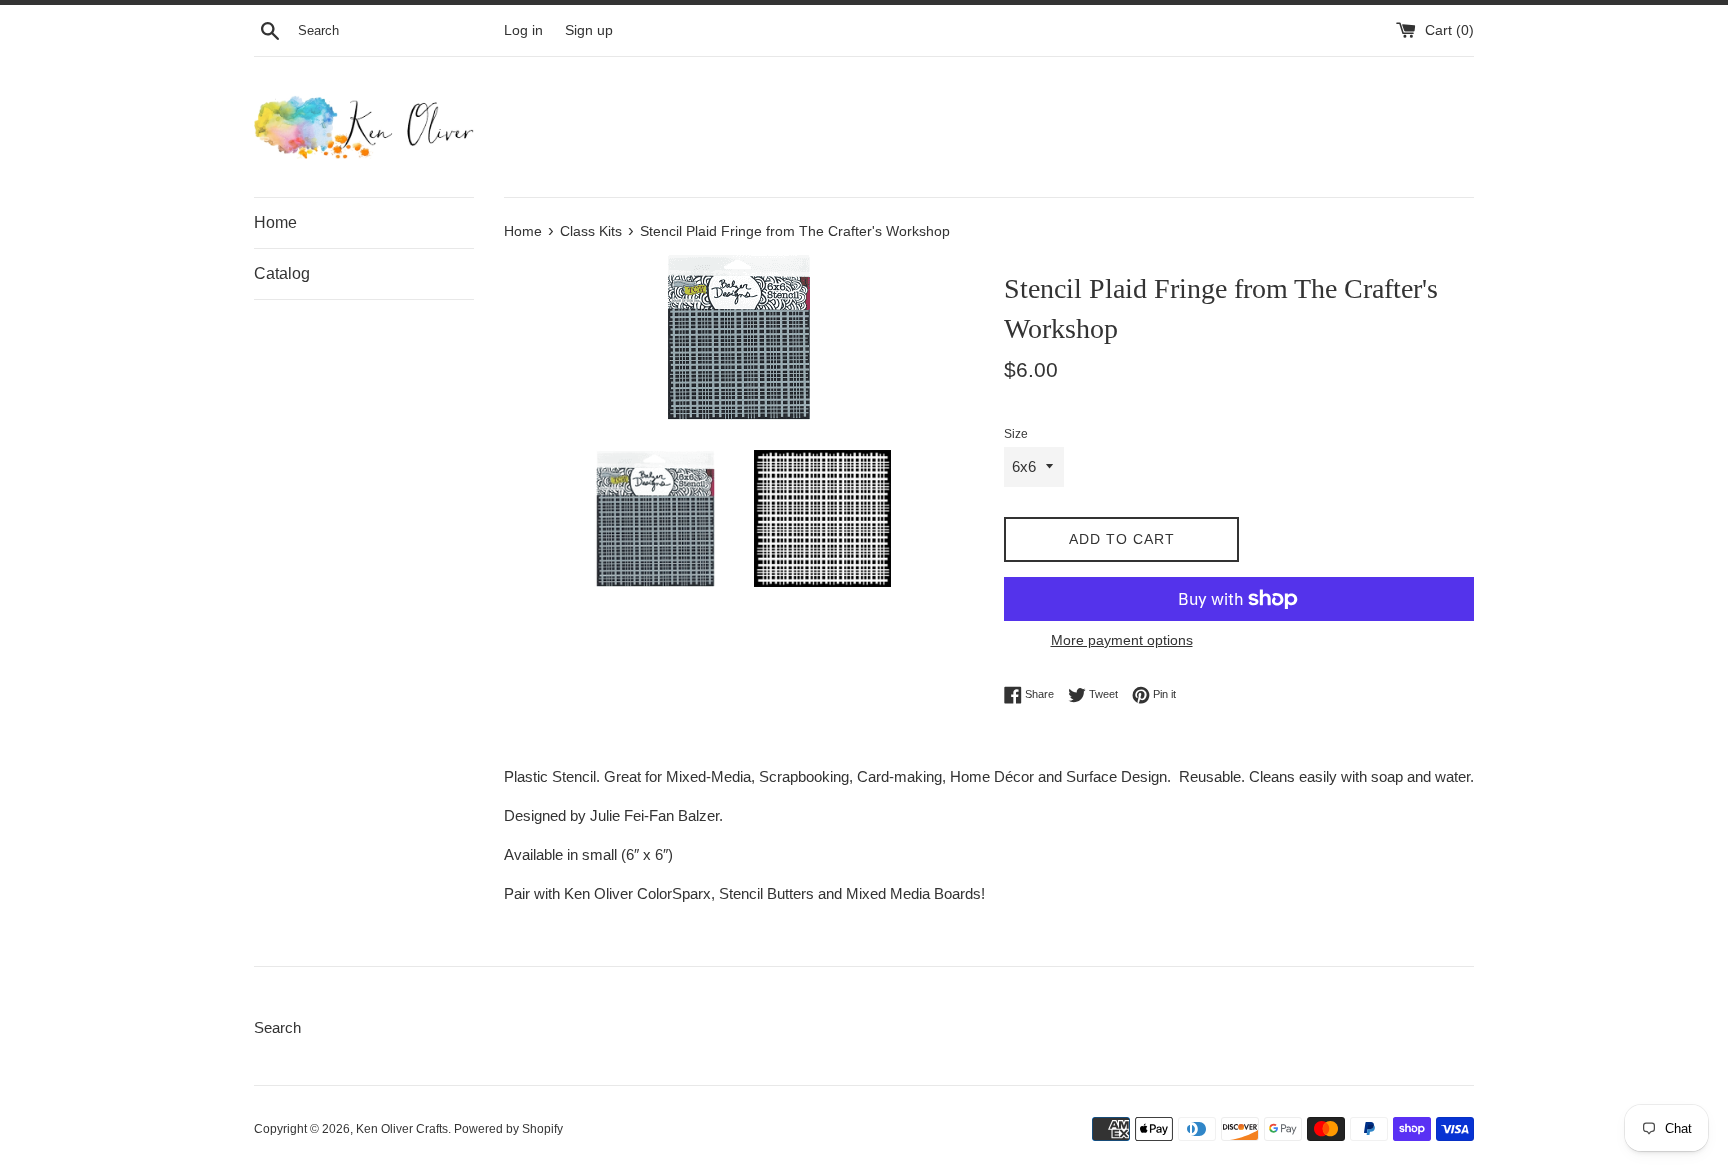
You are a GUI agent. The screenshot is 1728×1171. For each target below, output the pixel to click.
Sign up (589, 30)
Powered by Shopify (508, 1129)
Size (1016, 434)
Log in (523, 30)
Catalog (282, 273)
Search (277, 1027)
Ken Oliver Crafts (402, 1129)
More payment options (1122, 640)
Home (275, 222)
